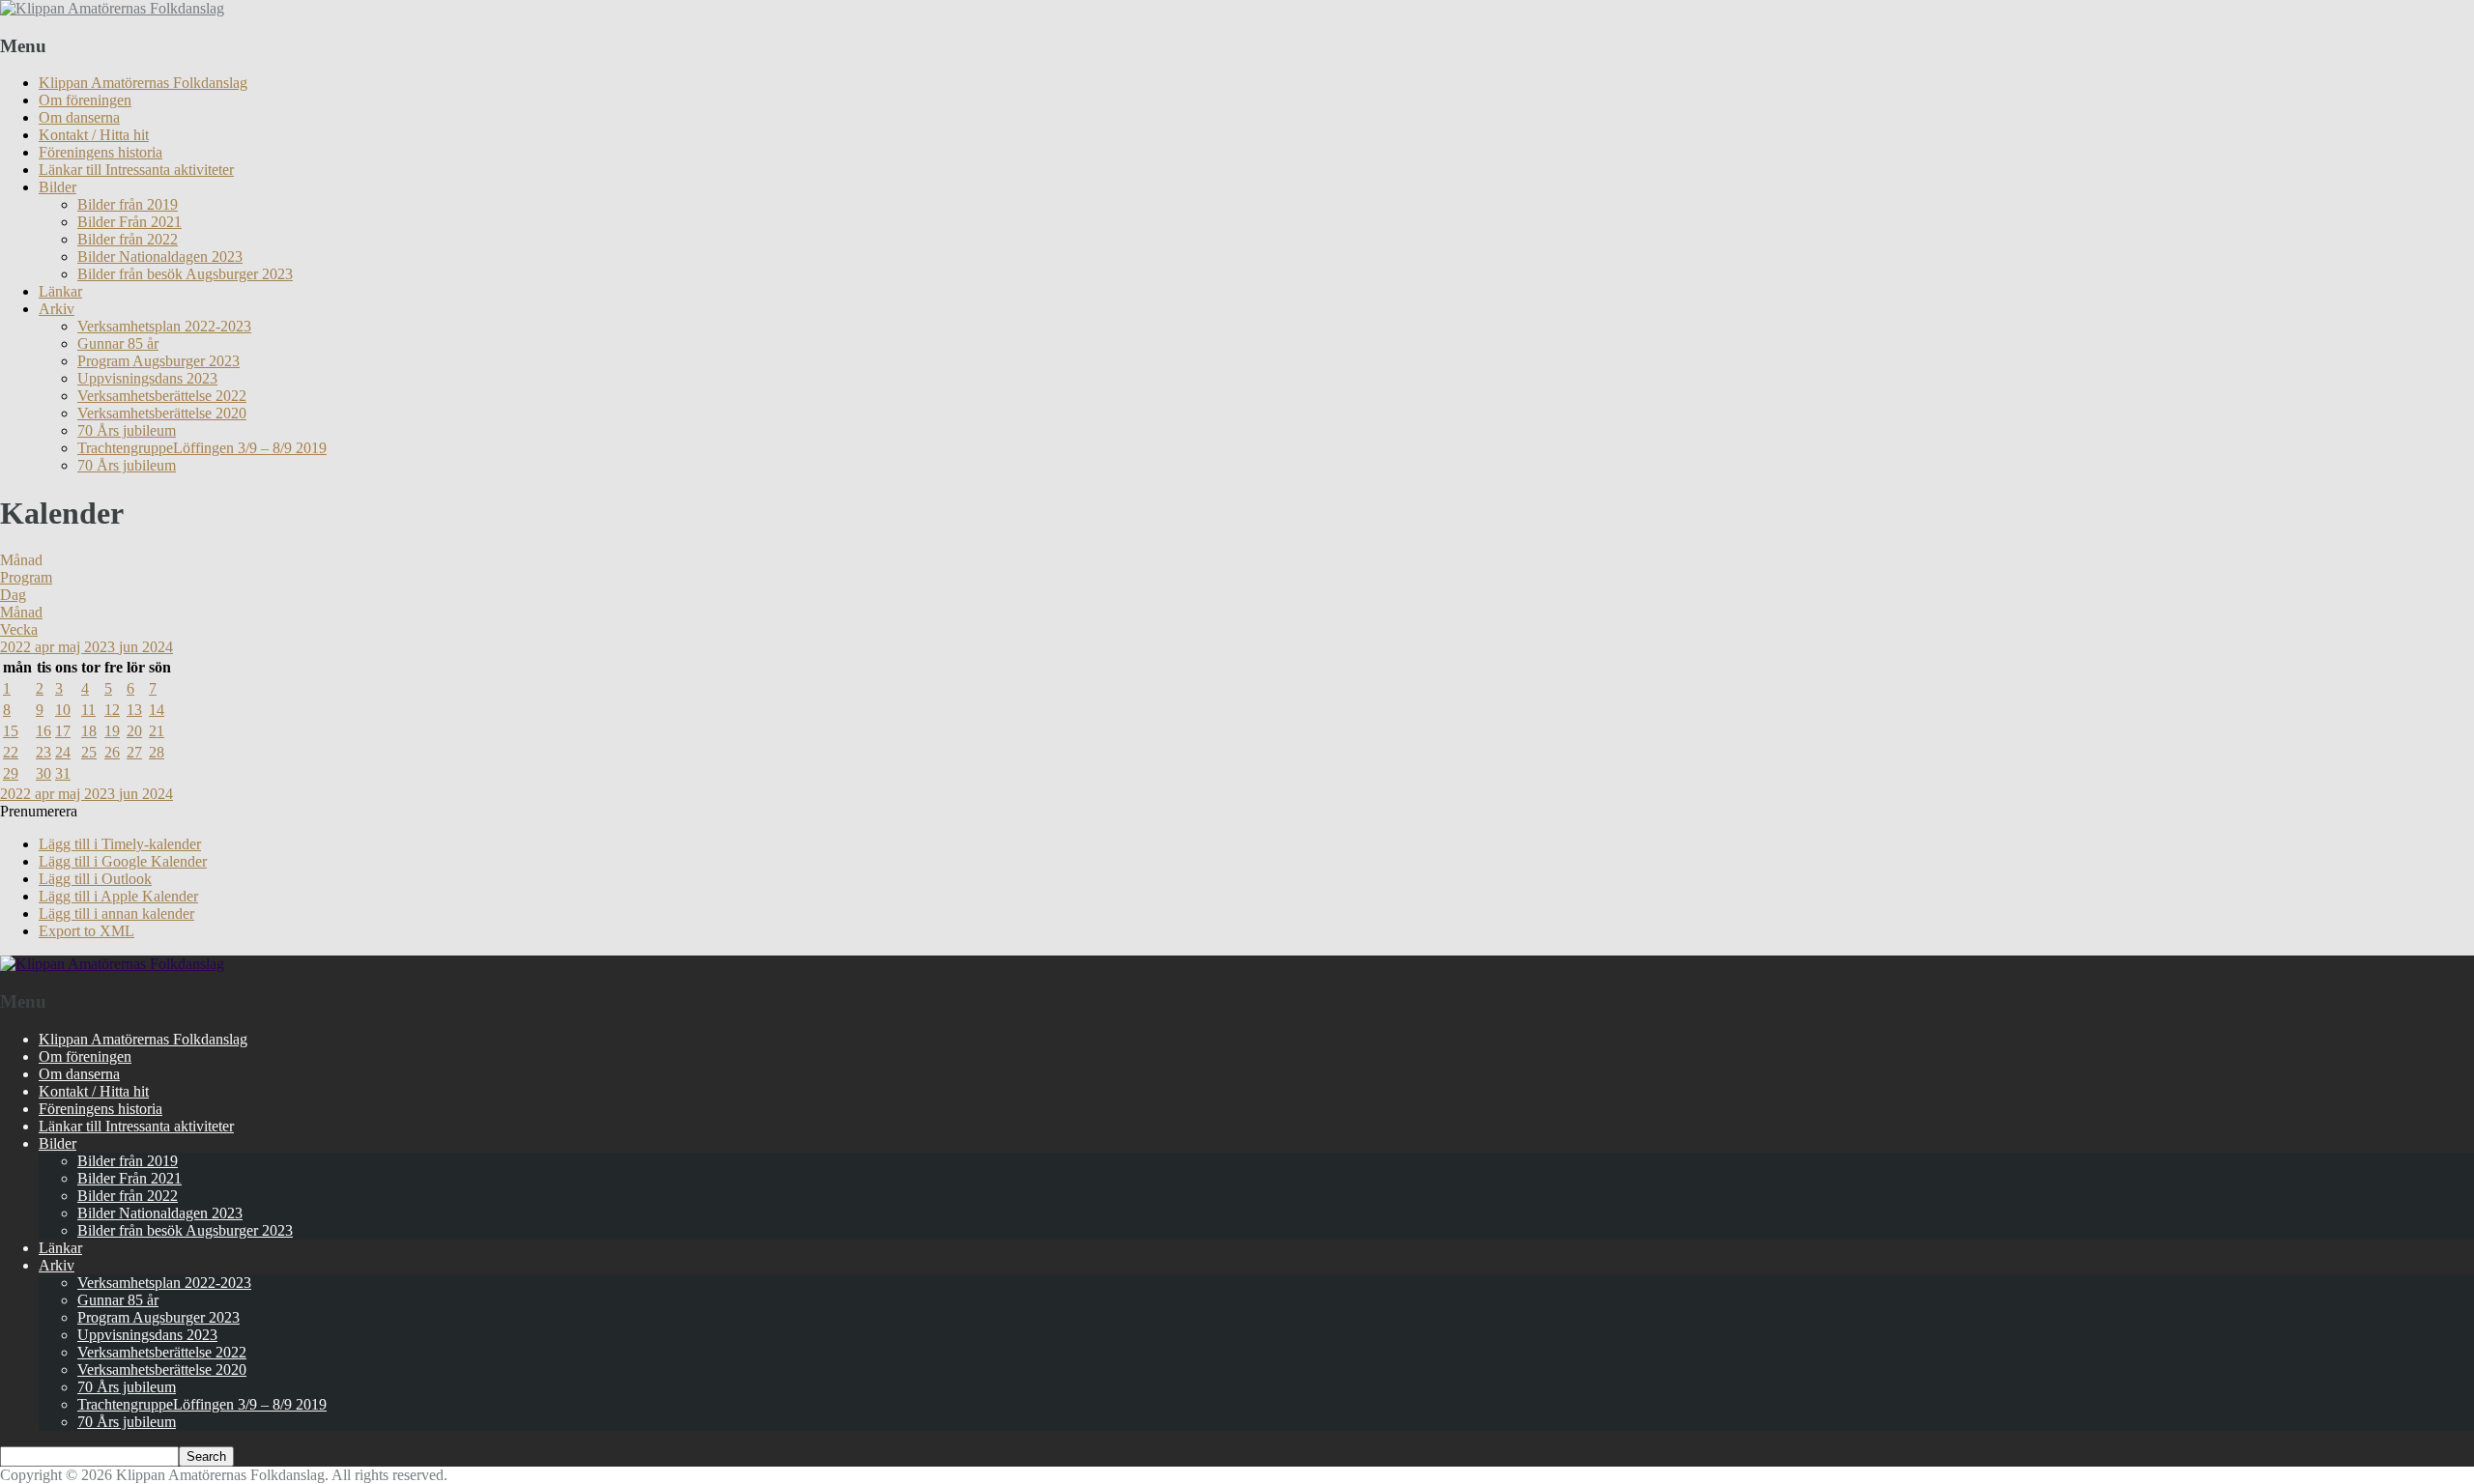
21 (157, 731)
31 (63, 773)
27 (134, 752)
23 (43, 752)
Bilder (58, 187)
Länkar (60, 291)
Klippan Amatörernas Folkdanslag (143, 83)
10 (63, 710)
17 (63, 731)
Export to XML (86, 931)
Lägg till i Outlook (95, 879)
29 (11, 773)
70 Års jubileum (127, 430)
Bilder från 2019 (128, 204)
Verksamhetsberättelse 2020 (162, 413)
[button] (39, 811)
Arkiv (57, 309)
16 (43, 731)
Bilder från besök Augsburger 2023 (185, 274)
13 (134, 710)
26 (112, 752)
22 (11, 752)
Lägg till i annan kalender (116, 913)
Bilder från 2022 (128, 239)
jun (130, 647)
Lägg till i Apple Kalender (118, 896)
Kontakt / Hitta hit (94, 135)
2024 (158, 647)
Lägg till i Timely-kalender (120, 844)
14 (157, 710)
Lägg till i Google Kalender (123, 861)
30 (43, 773)
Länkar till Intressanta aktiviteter (136, 170)
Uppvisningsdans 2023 (147, 378)
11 (88, 710)
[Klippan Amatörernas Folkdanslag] (112, 8)
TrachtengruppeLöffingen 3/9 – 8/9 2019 (202, 448)
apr (46, 647)
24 (63, 752)
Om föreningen (85, 100)
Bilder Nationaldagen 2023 (160, 257)
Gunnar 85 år (118, 343)
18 (89, 731)
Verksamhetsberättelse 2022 (162, 396)
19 (112, 731)
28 (157, 752)
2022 (17, 647)
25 (89, 752)
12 (112, 710)
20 (134, 731)
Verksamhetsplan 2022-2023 (164, 326)
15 (11, 731)
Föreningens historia (101, 152)
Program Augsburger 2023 (158, 361)
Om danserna (79, 117)
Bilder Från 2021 (129, 222)
